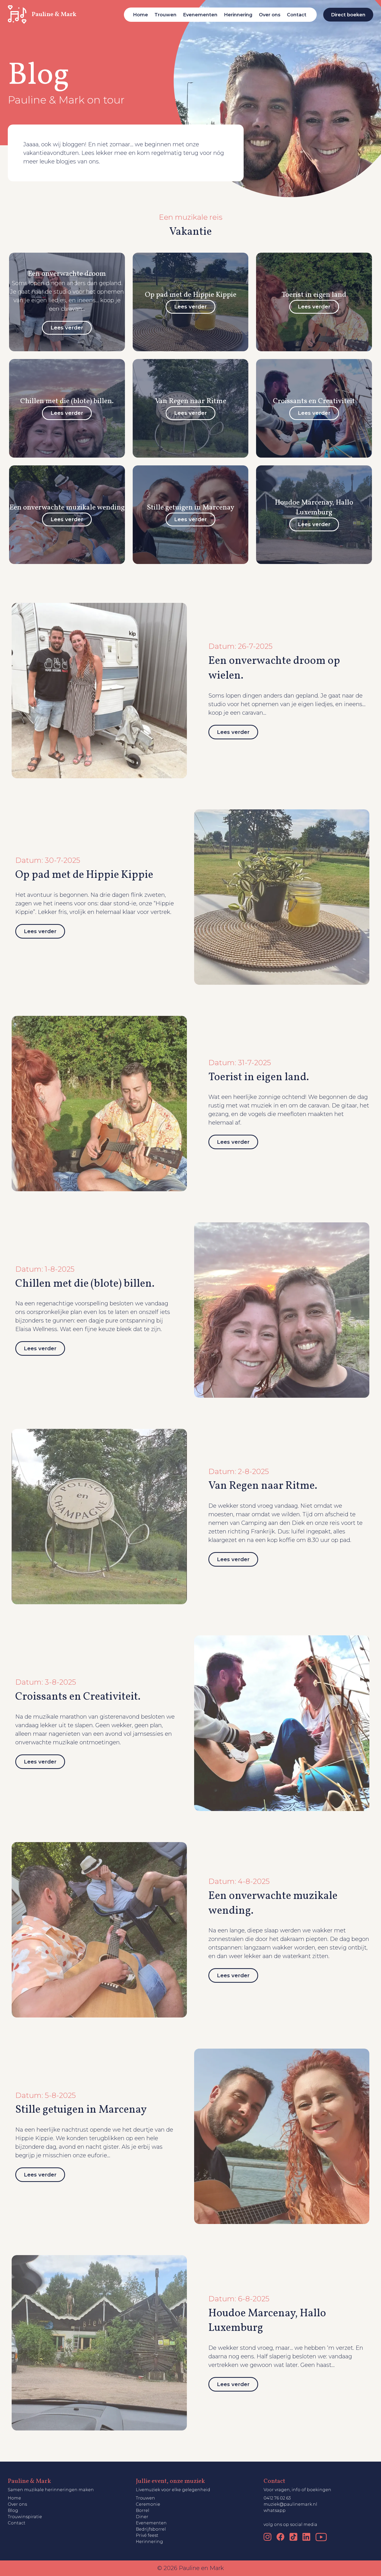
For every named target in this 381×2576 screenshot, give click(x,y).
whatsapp (275, 2510)
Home (140, 15)
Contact (297, 15)
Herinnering (238, 15)
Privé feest (147, 2535)
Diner (142, 2517)
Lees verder (233, 732)
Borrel (143, 2510)
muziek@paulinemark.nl (290, 2504)
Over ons (270, 15)
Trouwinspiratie (25, 2517)
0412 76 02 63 (277, 2498)
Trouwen (165, 15)
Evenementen (200, 15)
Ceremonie (148, 2504)
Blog (13, 2510)
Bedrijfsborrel (151, 2529)
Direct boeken (348, 15)
